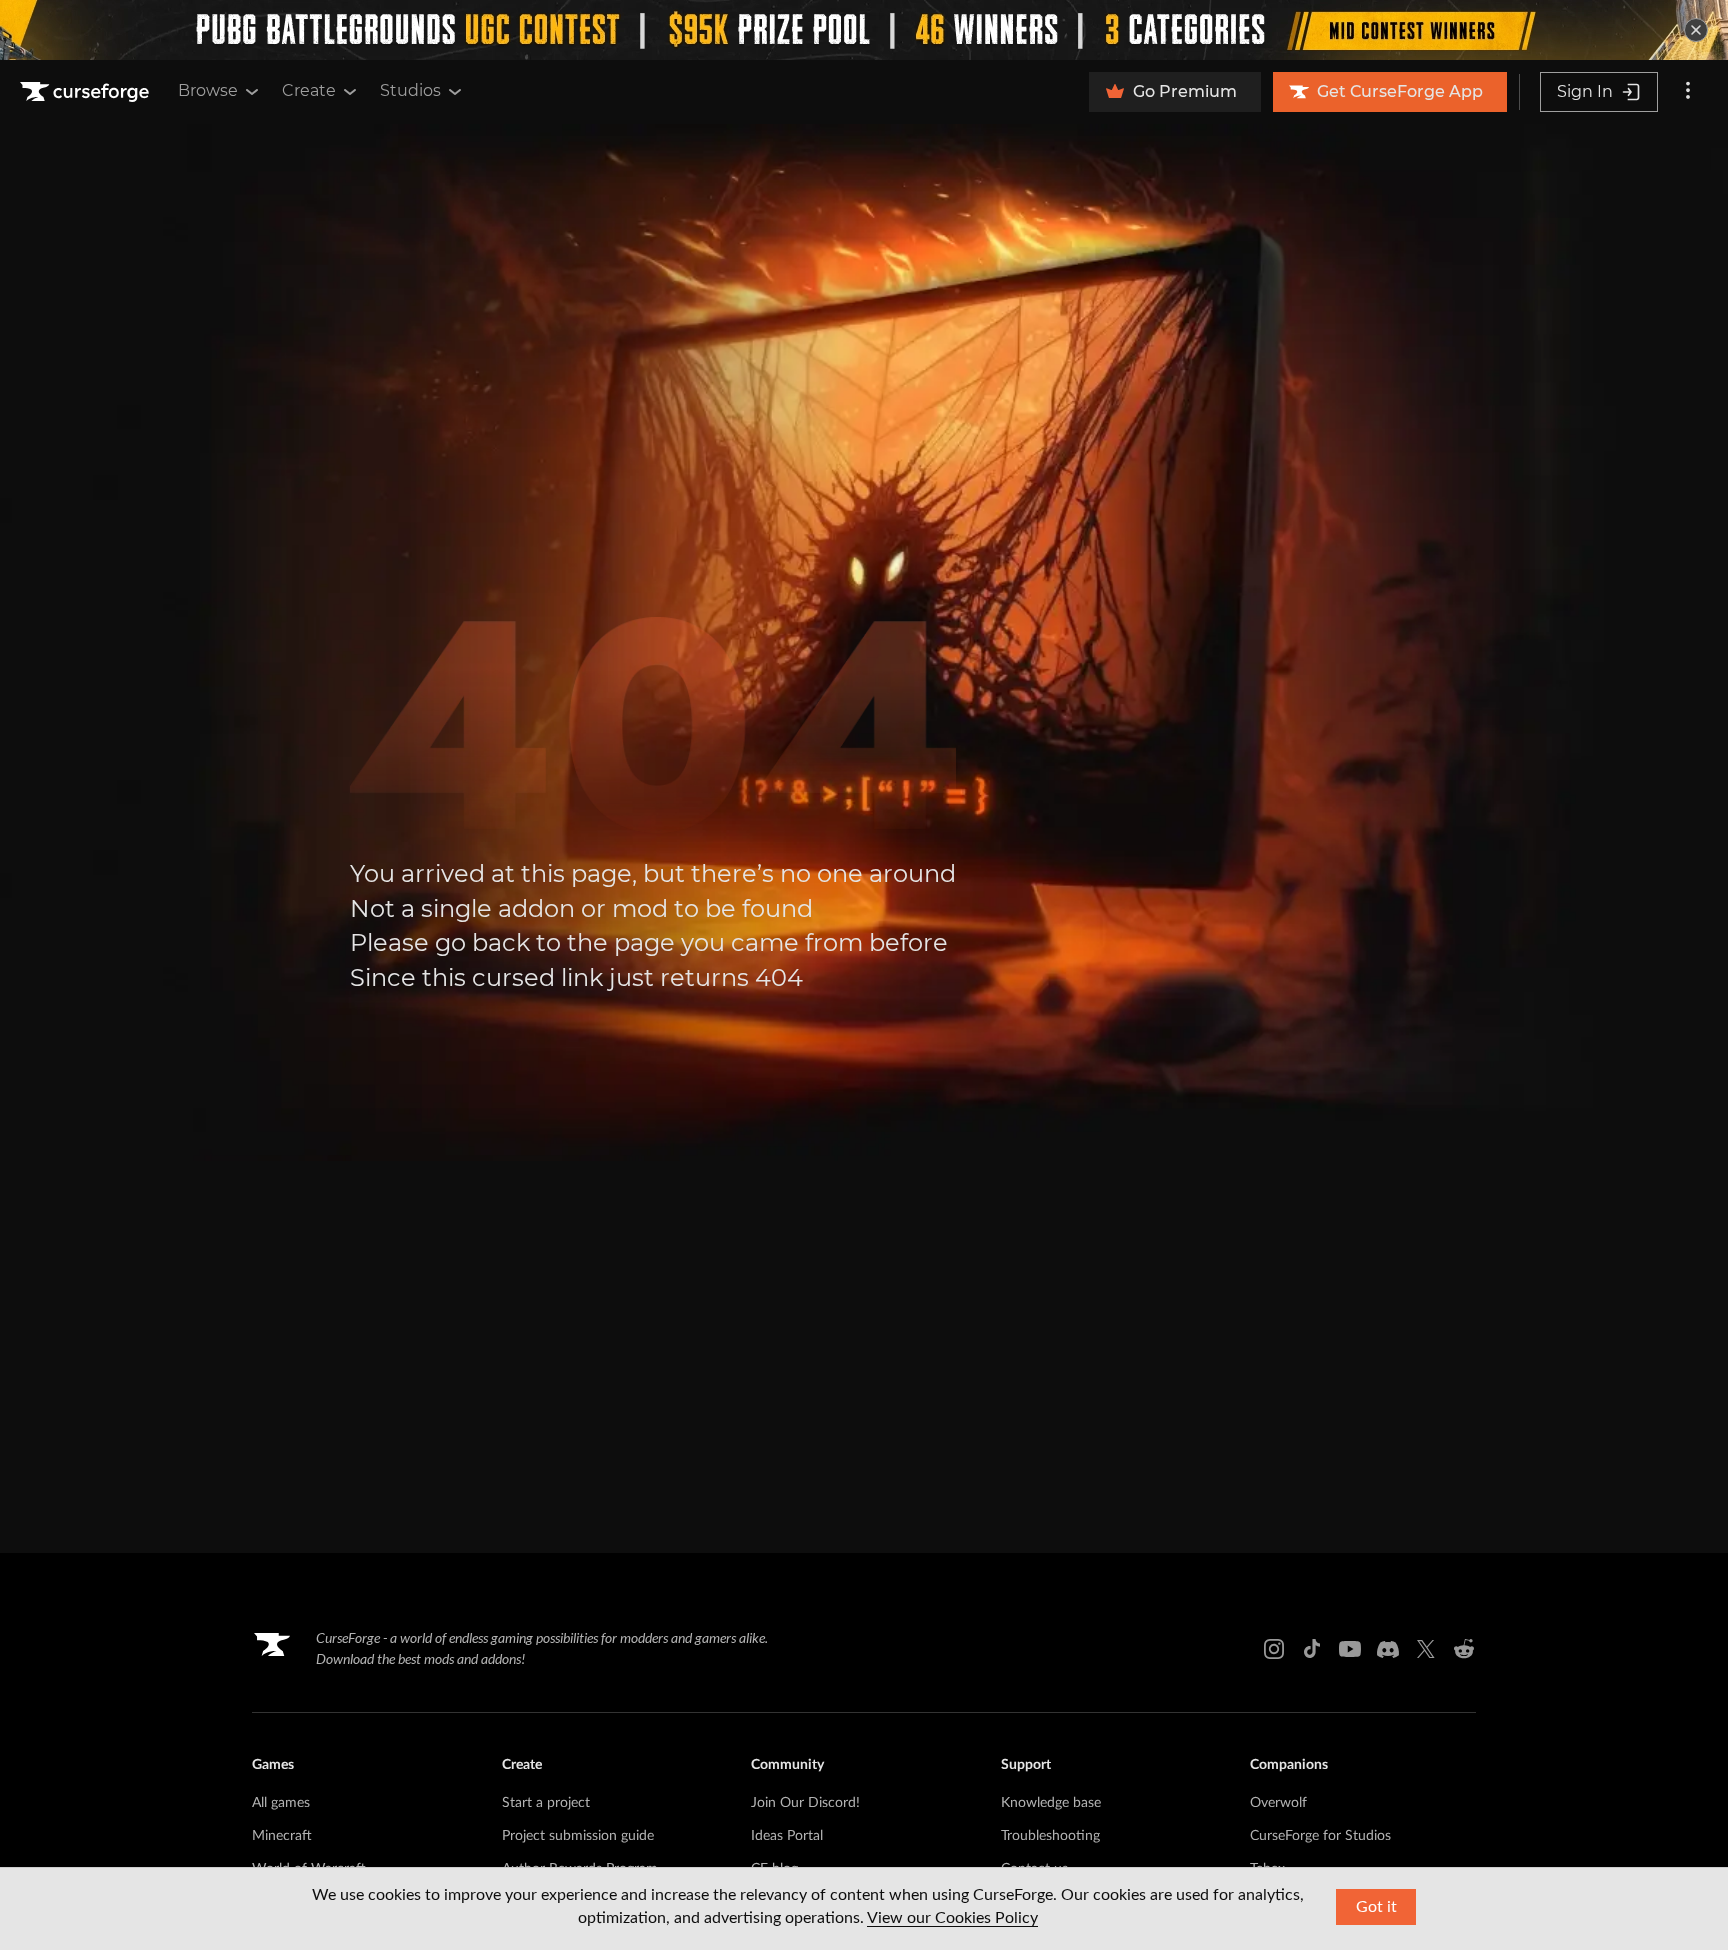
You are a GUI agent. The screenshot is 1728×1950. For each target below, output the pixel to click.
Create (309, 90)
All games (281, 1803)
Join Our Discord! (805, 1803)
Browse (208, 90)
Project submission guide (578, 1836)
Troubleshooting (1050, 1836)
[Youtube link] (1350, 1649)
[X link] (1426, 1649)
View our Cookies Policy (952, 1918)
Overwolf (1278, 1803)
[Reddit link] (1464, 1649)
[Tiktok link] (1312, 1649)
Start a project (546, 1803)
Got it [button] (1376, 1907)
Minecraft (282, 1836)
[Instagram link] (1274, 1649)
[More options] (1688, 92)
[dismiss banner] (1696, 30)
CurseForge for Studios (1320, 1836)
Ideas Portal (787, 1836)
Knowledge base (1051, 1803)
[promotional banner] (864, 30)
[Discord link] (1388, 1649)
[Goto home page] (87, 92)
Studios (410, 90)
